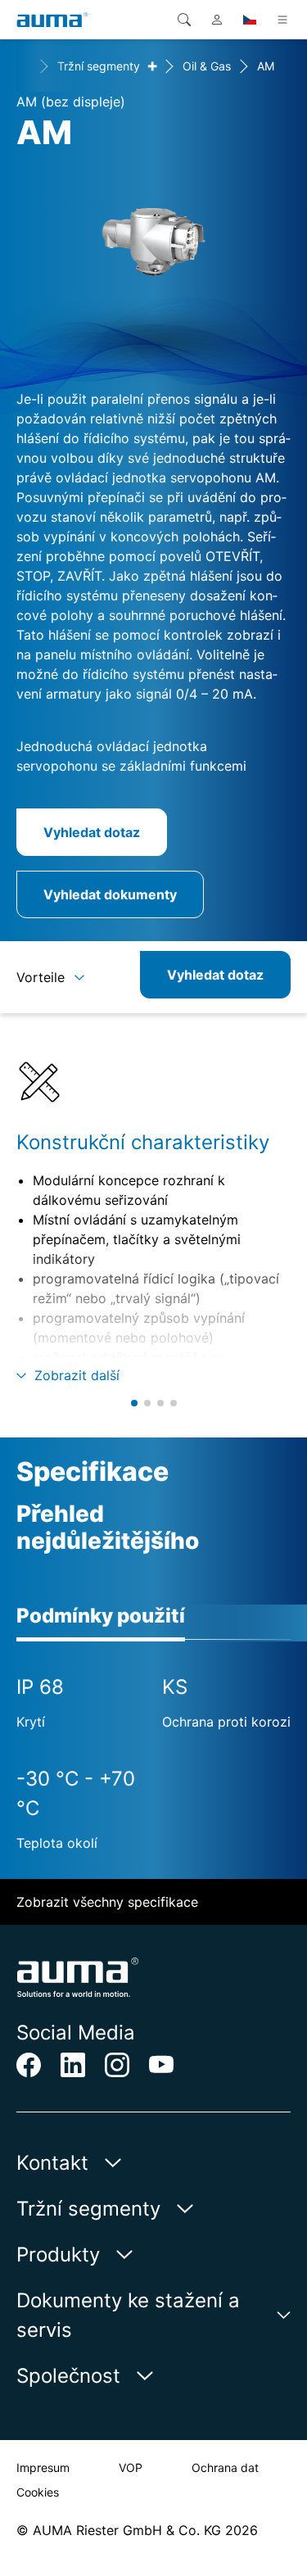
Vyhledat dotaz (92, 832)
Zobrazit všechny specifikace (107, 1902)
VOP (131, 2467)
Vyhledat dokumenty (110, 894)
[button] (134, 1403)
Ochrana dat (225, 2467)
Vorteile (41, 977)
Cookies (38, 2492)
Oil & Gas (207, 66)
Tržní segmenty (99, 66)
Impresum (43, 2467)
